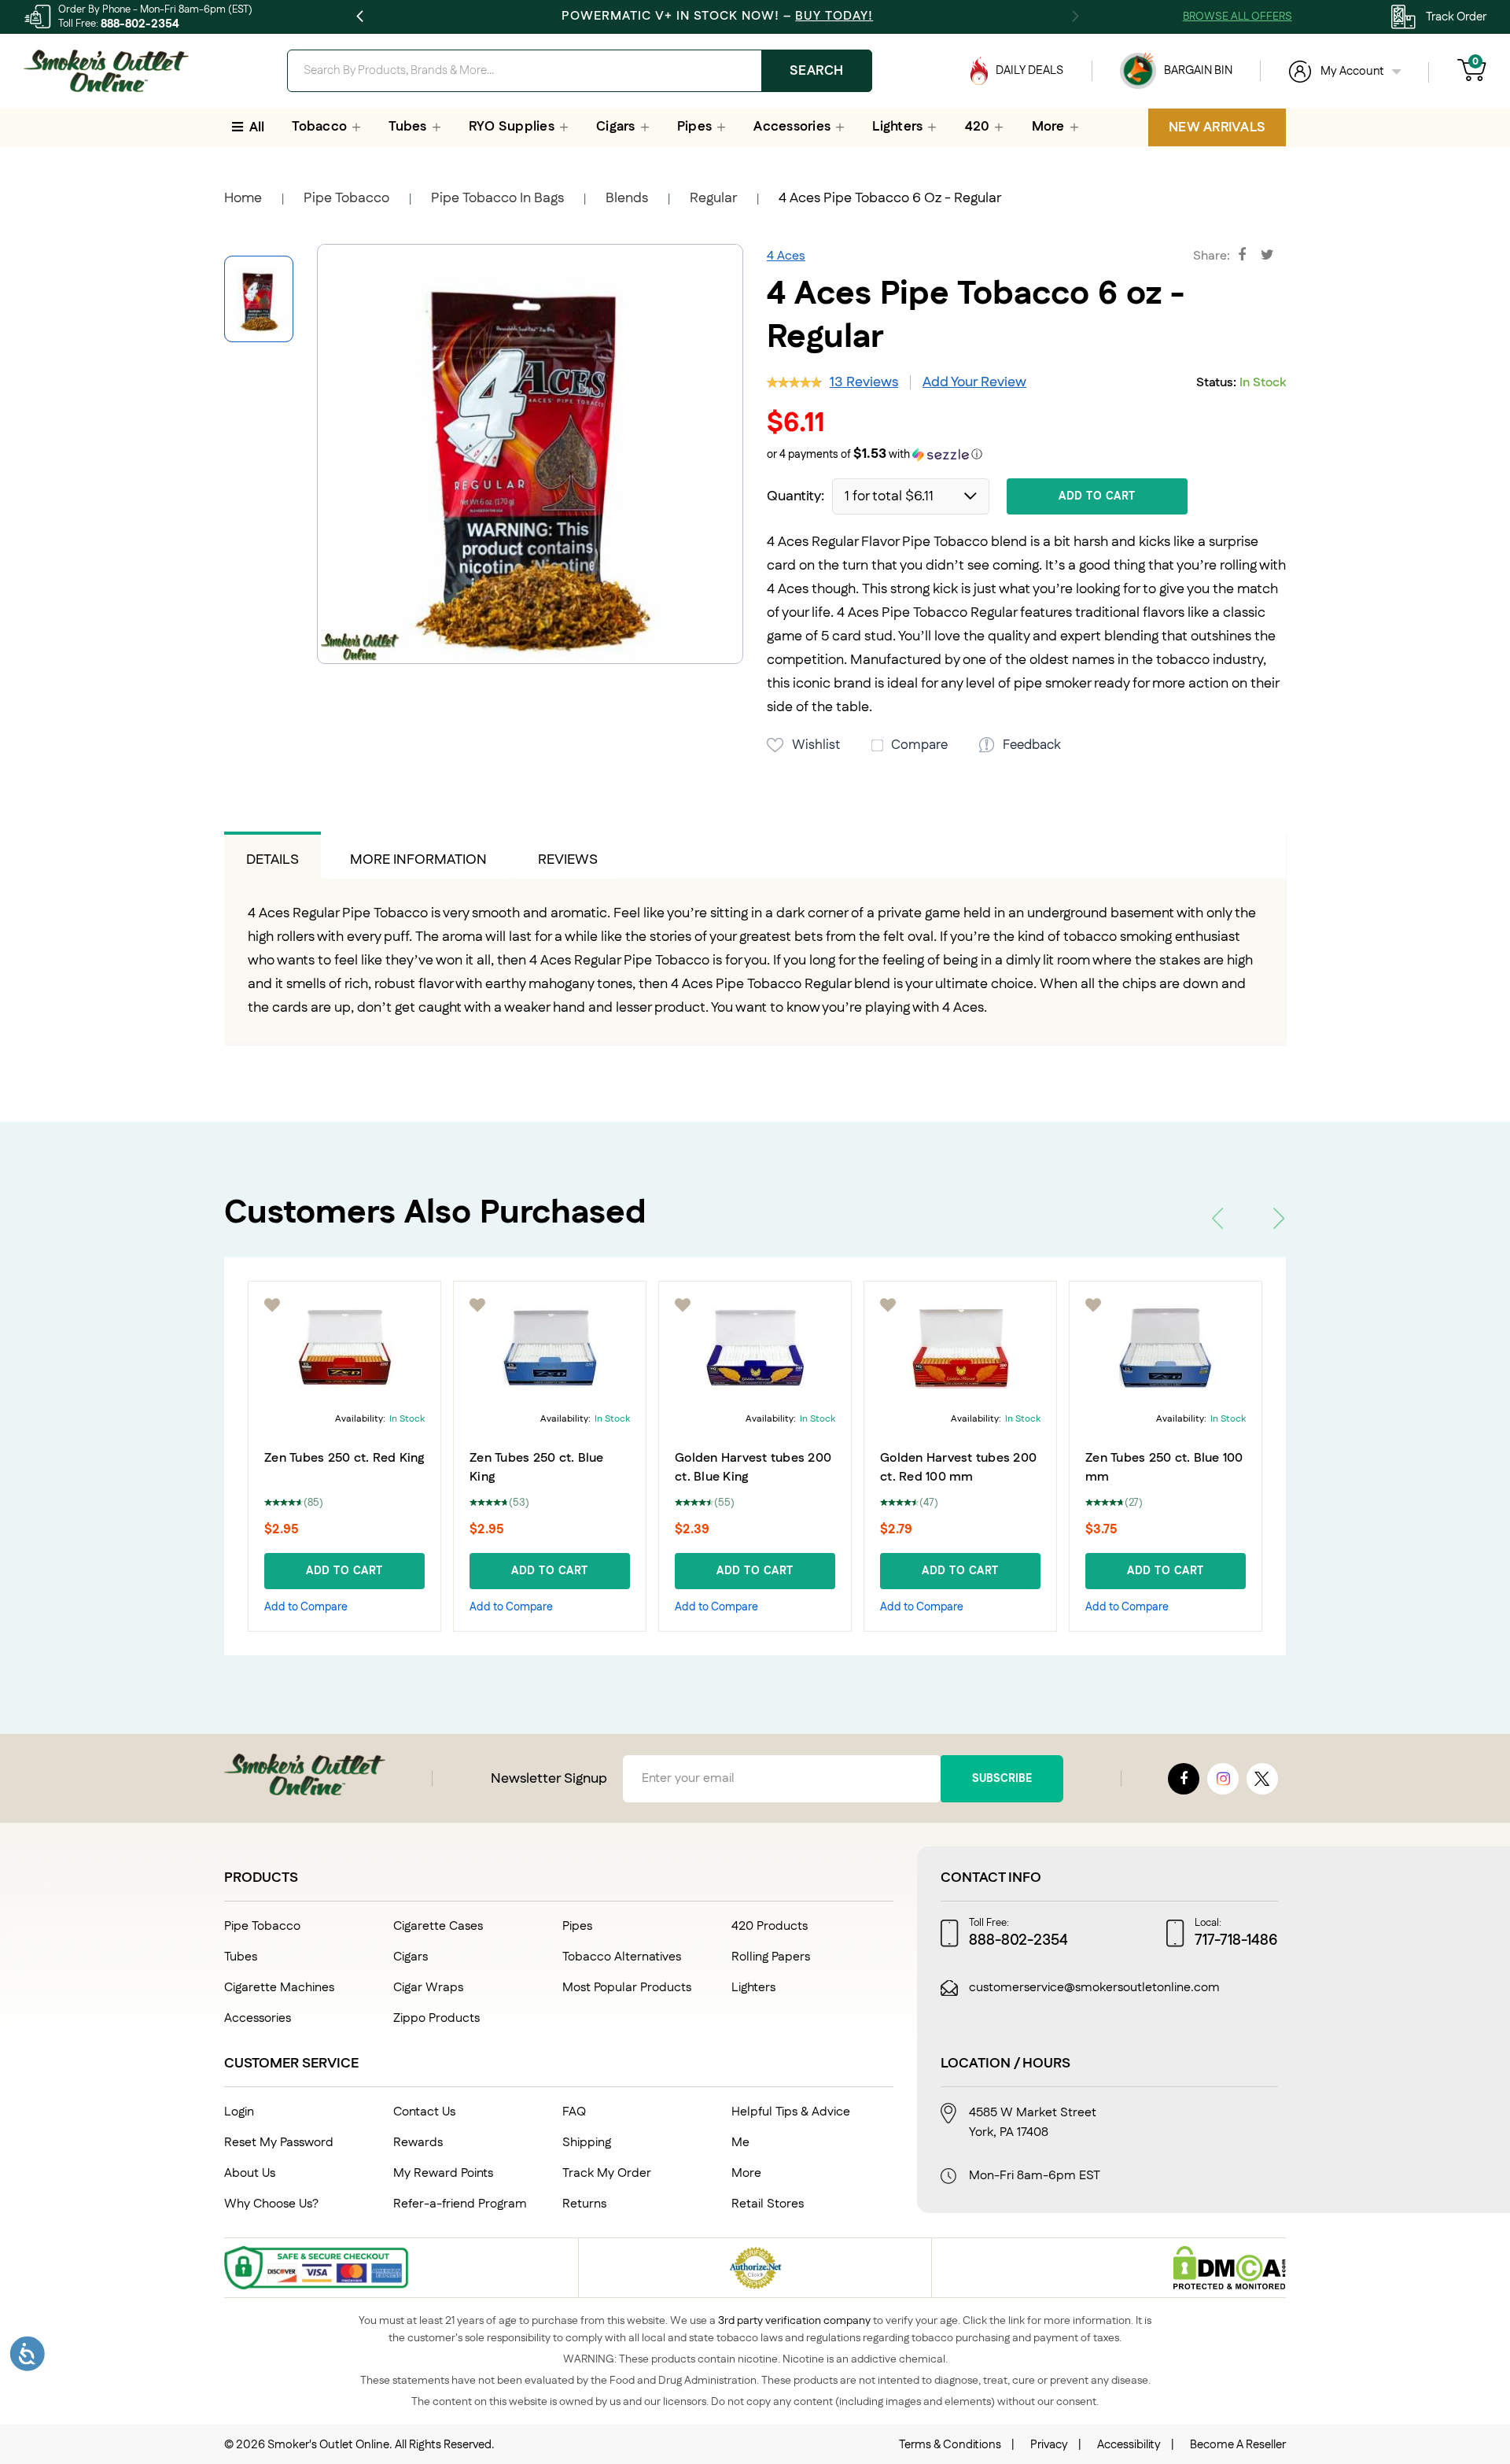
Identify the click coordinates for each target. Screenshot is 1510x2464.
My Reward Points (443, 2173)
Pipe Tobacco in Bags (497, 198)
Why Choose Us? (271, 2204)
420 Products (770, 1926)
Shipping (587, 2143)
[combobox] (580, 71)
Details (273, 860)
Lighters (753, 1988)
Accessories (258, 2018)
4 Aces (786, 256)
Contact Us (424, 2112)
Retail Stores (768, 2204)
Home (243, 198)
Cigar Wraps (428, 1988)
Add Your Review (974, 382)
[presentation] (1217, 1218)
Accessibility (1129, 2445)
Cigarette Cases (438, 1926)
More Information (418, 860)
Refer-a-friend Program (460, 2204)
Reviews (568, 860)
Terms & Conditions (950, 2445)
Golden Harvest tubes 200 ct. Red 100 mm (766, 1468)
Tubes (241, 1957)
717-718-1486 (1236, 1941)
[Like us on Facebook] (1184, 1779)
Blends (627, 198)
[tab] (273, 855)
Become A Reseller (1238, 2445)
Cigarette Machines (279, 1988)
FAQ (574, 2112)
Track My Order (607, 2173)
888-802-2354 (140, 24)
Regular (713, 198)
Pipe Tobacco (346, 198)
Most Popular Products (627, 1988)
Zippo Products (436, 2018)
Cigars (411, 1957)
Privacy (1049, 2445)
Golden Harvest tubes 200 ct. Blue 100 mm (1177, 1468)
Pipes (577, 1926)
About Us (250, 2173)
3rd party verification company (794, 2321)
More (746, 2173)
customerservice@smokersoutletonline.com (1094, 1988)
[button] (1026, 455)
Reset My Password (279, 2143)
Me (740, 2143)
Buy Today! (834, 16)
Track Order (1456, 17)
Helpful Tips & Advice (791, 2112)
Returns (584, 2204)
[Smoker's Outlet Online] (106, 71)
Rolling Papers (771, 1957)
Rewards (418, 2143)
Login (239, 2112)
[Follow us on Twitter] (1262, 1779)
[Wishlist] (286, 1305)
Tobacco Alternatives (622, 1957)
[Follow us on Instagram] (1223, 1779)
